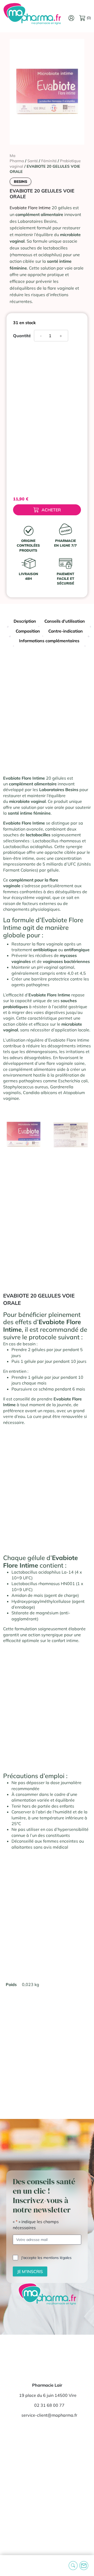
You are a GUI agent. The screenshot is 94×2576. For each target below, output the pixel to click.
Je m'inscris (30, 2271)
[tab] (25, 622)
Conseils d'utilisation (65, 621)
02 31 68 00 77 (49, 2405)
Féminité (49, 161)
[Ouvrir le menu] (8, 2566)
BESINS (20, 182)
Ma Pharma (17, 158)
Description (25, 621)
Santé (33, 161)
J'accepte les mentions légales (46, 2258)
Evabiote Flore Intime (30, 208)
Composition (28, 631)
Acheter (51, 510)
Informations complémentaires (49, 641)
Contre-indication (66, 631)
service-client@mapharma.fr (49, 2415)
